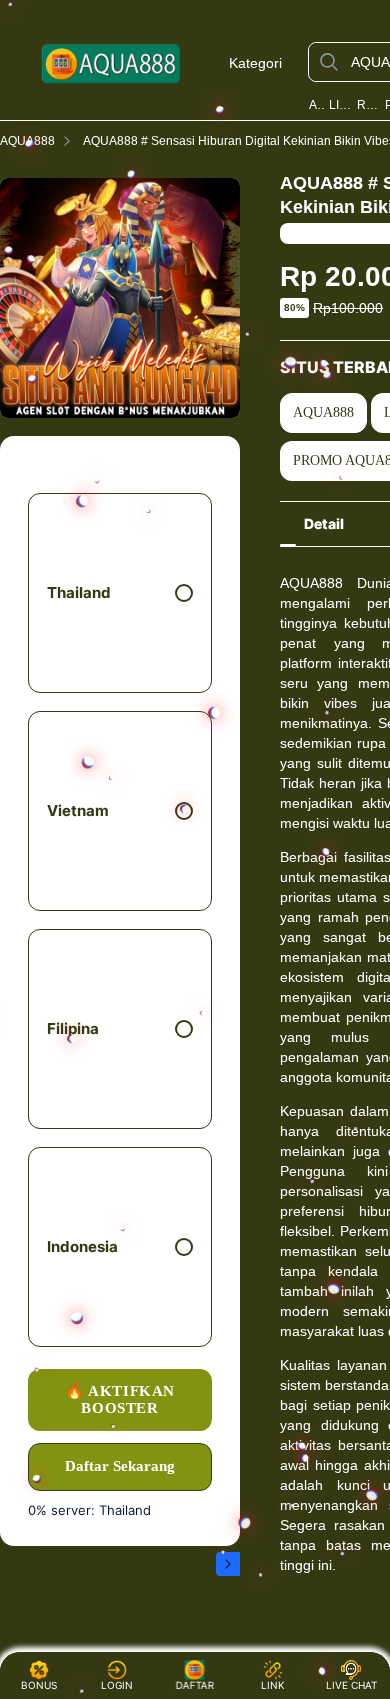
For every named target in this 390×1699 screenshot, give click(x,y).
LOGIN (117, 1685)
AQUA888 (317, 105)
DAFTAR (193, 1685)
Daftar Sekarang (120, 1466)
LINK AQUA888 (341, 105)
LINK (273, 1685)
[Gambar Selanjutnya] (228, 1564)
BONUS (39, 1685)
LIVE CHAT (351, 1685)
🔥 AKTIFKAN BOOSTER (120, 1399)
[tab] (324, 524)
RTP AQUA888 (369, 105)
